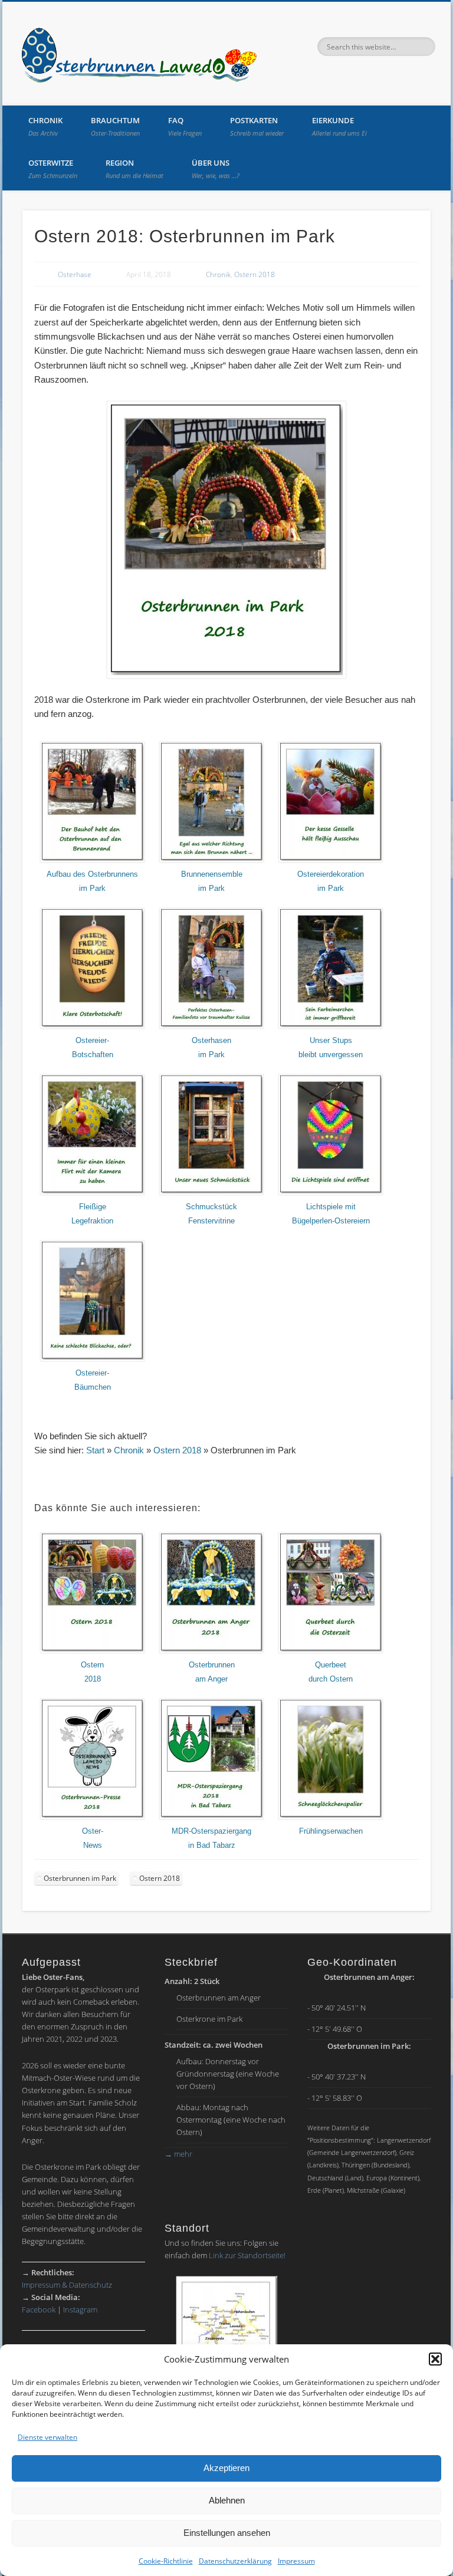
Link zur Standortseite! (247, 2255)
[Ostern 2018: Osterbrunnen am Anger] (211, 1651)
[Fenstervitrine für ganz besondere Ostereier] (211, 1193)
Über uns (216, 169)
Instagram (80, 2309)
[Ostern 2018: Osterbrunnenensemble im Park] (211, 860)
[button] (435, 2359)
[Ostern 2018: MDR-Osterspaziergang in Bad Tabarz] (211, 1817)
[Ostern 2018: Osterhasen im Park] (211, 1027)
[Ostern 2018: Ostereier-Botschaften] (92, 1027)
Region (134, 169)
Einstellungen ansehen (227, 2533)
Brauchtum (115, 126)
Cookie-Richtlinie (166, 2561)
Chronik (45, 126)
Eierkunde (339, 126)
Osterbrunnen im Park (80, 1878)
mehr (178, 2154)
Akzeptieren (226, 2468)
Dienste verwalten (47, 2437)
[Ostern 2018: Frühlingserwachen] (331, 1817)
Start (95, 1450)
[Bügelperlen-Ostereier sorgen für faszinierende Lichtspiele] (331, 1193)
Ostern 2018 (255, 274)
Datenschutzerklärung (235, 2561)
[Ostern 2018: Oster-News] (331, 1651)
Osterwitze (53, 169)
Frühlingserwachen (331, 1831)
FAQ (185, 126)
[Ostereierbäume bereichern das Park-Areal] (92, 1359)
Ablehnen (227, 2500)
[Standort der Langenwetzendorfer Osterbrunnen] (226, 2335)
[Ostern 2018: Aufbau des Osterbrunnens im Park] (92, 860)
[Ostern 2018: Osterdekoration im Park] (331, 860)
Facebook (39, 2309)
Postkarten (257, 126)
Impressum (296, 2561)
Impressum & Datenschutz (67, 2285)
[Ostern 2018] (92, 1651)
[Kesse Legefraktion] (92, 1193)
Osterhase (75, 274)
